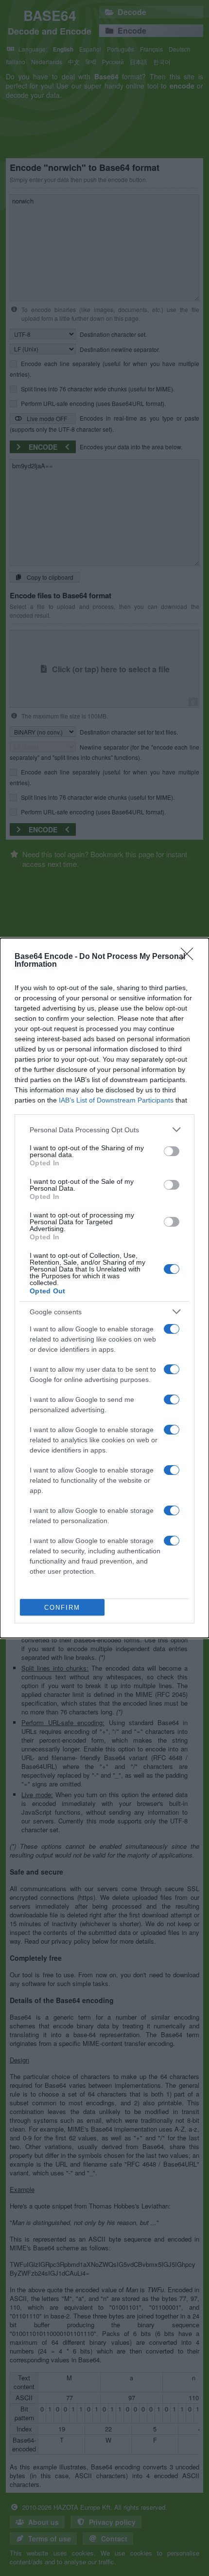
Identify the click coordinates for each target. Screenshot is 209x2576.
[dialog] (104, 1288)
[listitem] (104, 1130)
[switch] (172, 1151)
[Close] (190, 957)
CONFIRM (62, 1608)
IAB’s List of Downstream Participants (116, 1100)
